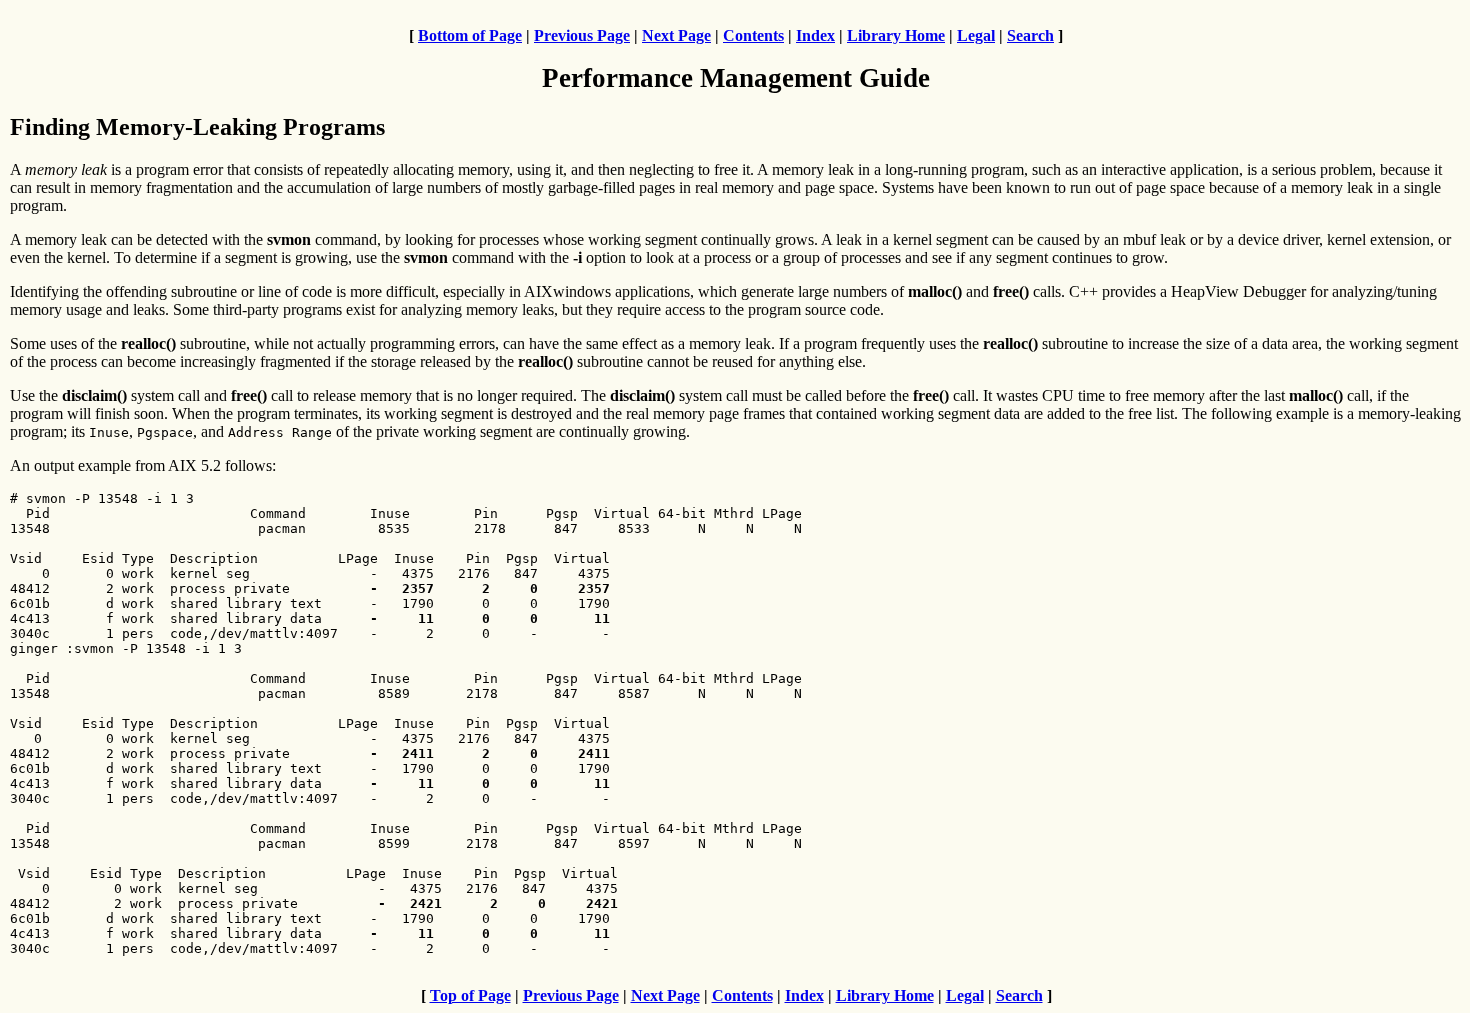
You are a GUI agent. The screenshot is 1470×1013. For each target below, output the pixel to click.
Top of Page (470, 995)
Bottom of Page (470, 35)
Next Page (676, 35)
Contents (753, 35)
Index (815, 35)
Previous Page (582, 35)
